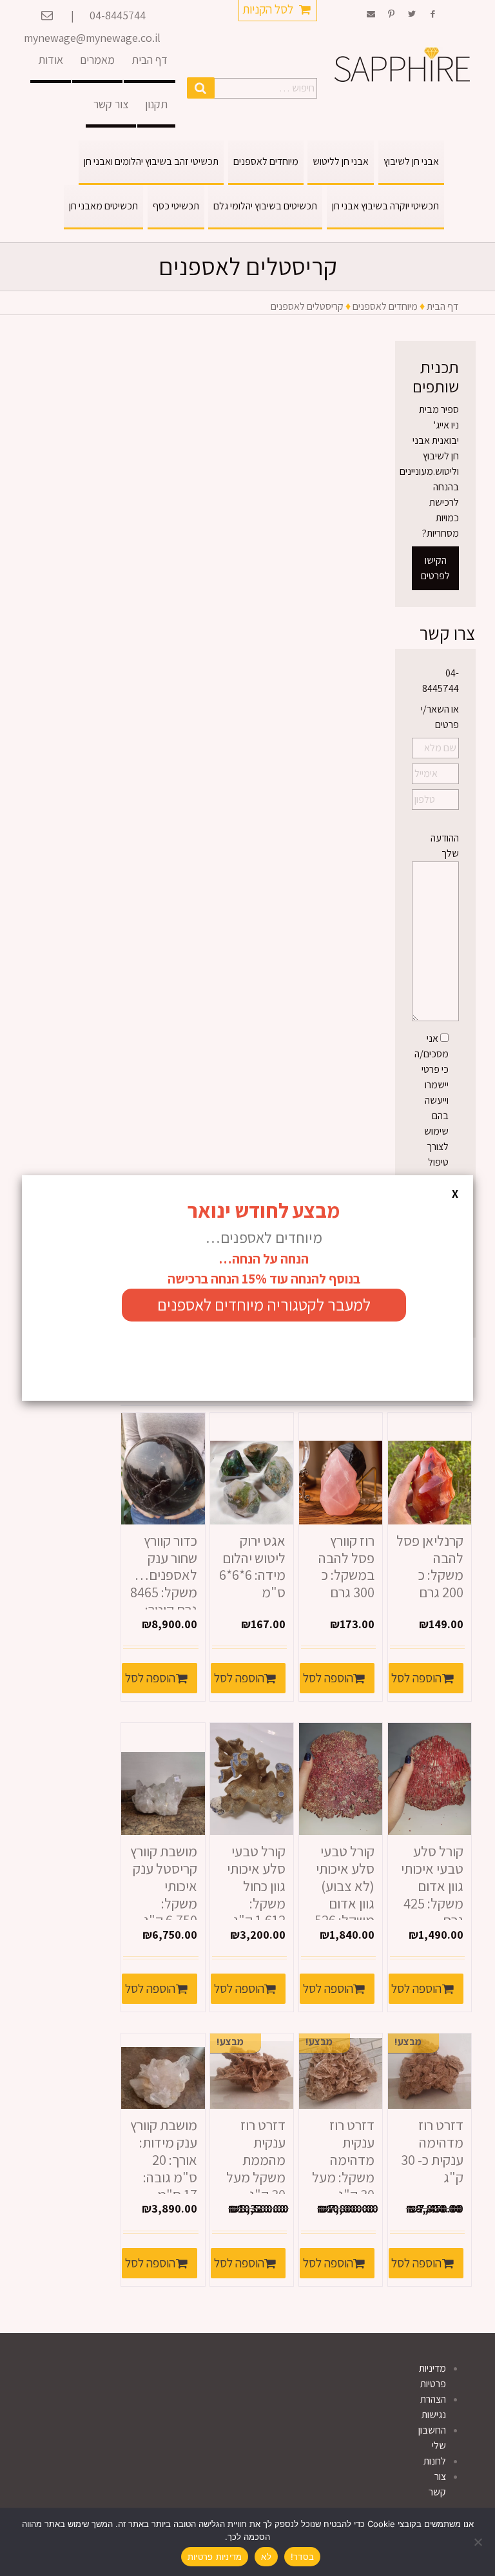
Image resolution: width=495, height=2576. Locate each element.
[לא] (479, 2542)
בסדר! (302, 2557)
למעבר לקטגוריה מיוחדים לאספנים (264, 1304)
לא (266, 2557)
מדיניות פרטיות (215, 2557)
